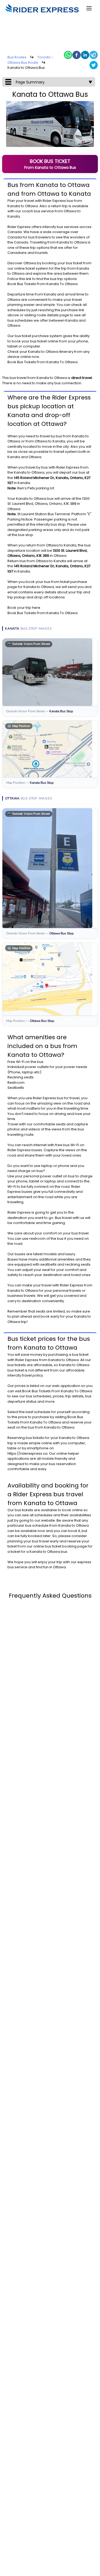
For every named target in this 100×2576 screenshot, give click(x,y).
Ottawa (31, 206)
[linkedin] (85, 55)
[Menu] (89, 8)
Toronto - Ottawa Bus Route (31, 60)
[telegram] (94, 55)
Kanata (14, 206)
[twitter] (94, 65)
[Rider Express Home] (42, 8)
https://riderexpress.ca (27, 1453)
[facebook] (77, 55)
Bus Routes (17, 57)
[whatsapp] (68, 55)
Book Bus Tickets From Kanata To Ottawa (43, 284)
